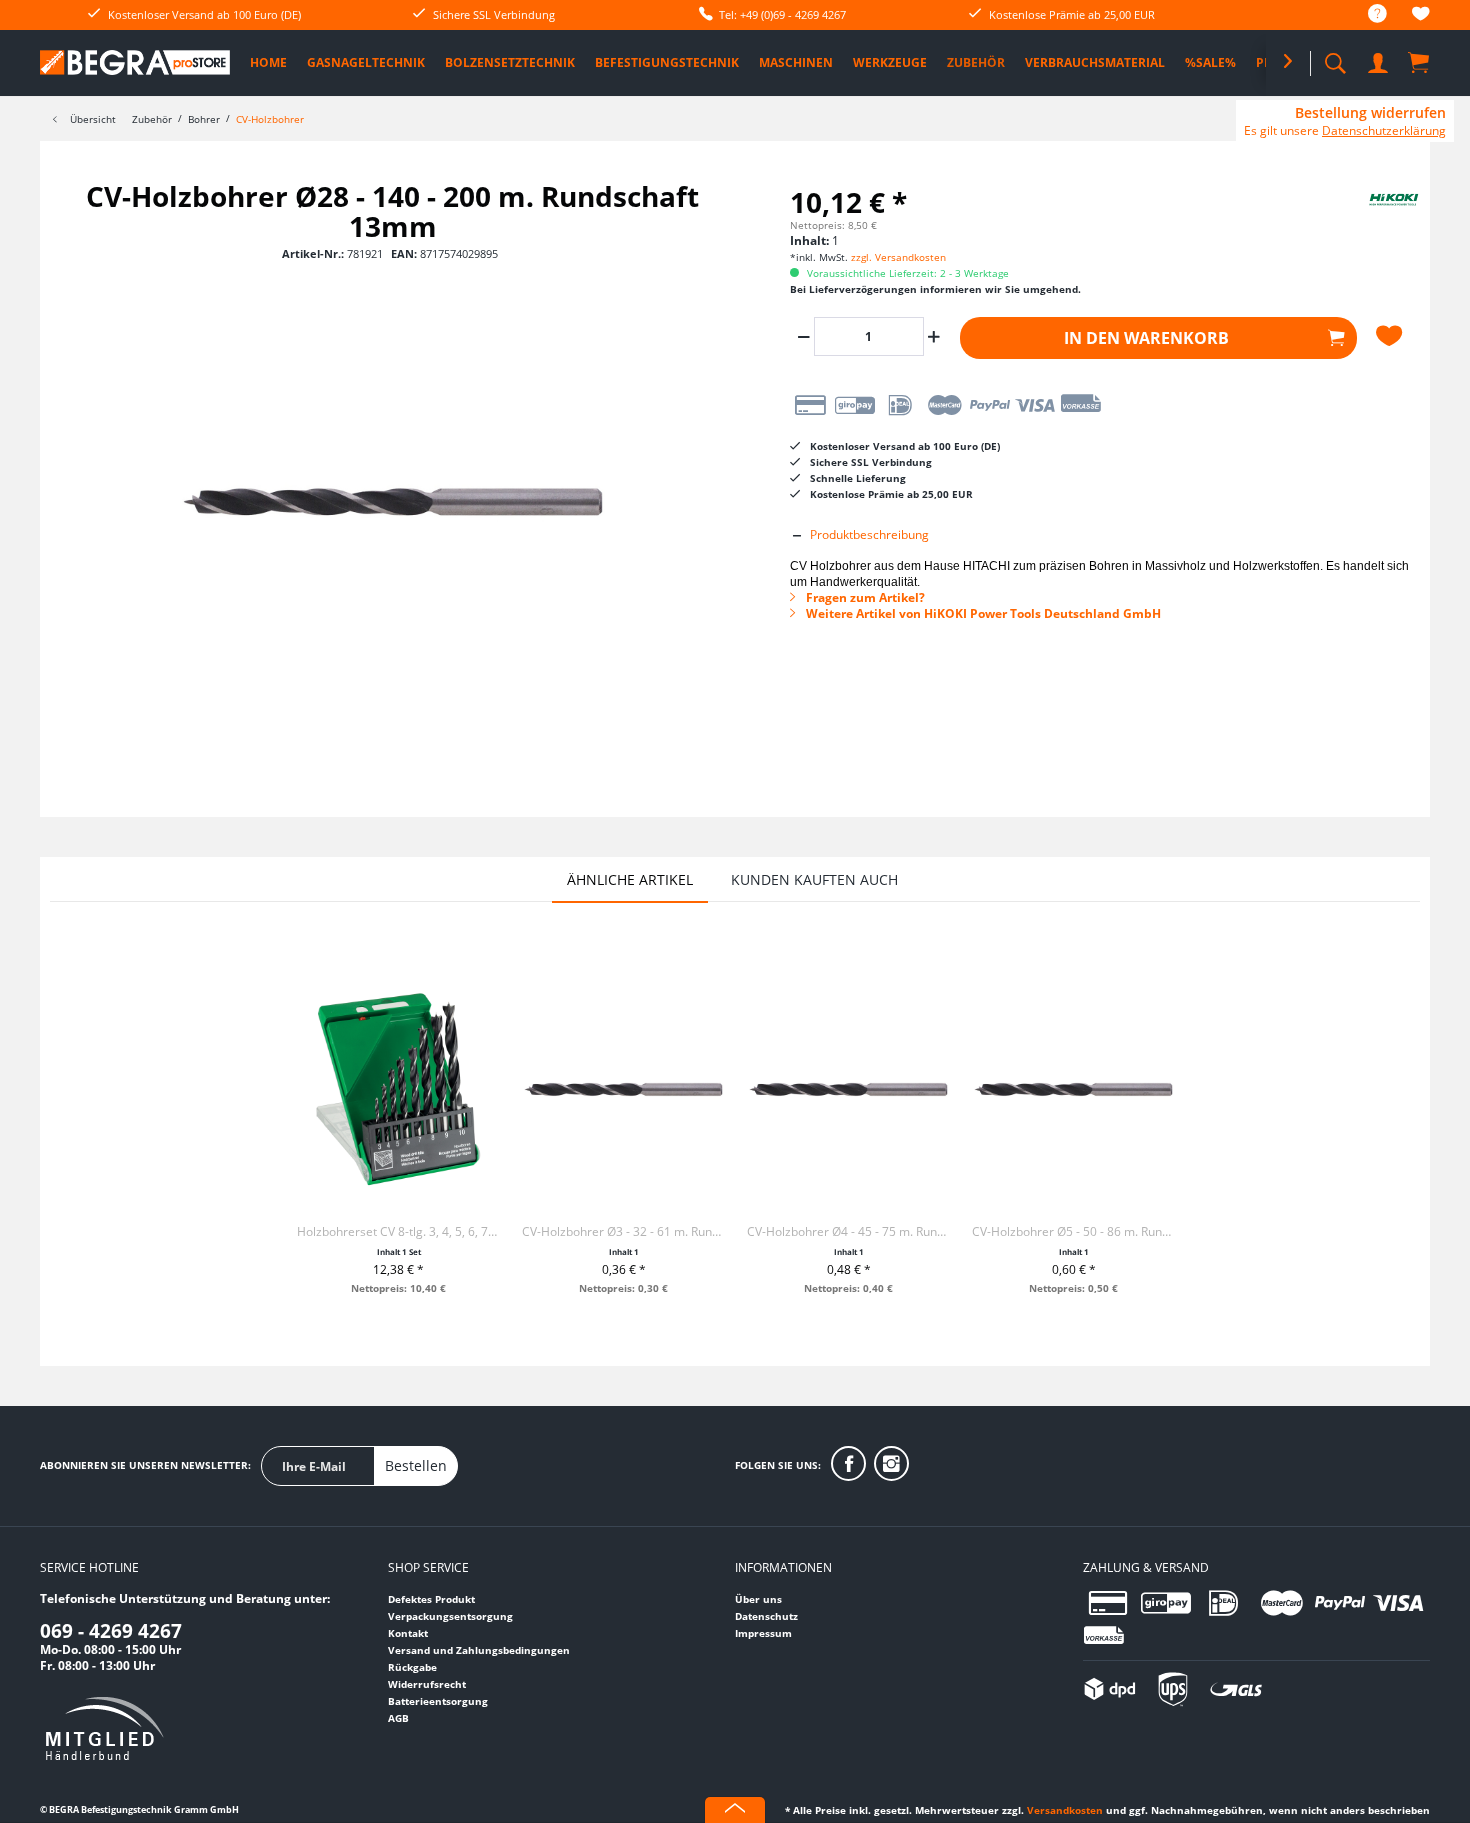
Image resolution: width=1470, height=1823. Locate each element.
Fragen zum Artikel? (864, 597)
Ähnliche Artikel (630, 879)
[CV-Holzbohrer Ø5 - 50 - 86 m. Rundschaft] (1073, 1089)
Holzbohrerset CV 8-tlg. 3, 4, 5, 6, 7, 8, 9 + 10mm (398, 1231)
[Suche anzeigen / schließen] (1335, 57)
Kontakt (408, 1633)
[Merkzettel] (1421, 16)
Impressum (763, 1633)
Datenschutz (766, 1616)
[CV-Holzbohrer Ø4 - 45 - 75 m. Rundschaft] (848, 1089)
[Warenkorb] (1420, 62)
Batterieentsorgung (438, 1701)
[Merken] (1391, 336)
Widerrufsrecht (427, 1684)
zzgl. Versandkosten (898, 257)
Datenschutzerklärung (1384, 130)
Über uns (758, 1599)
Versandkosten (1065, 1810)
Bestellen (416, 1465)
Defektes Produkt (431, 1599)
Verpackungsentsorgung (450, 1616)
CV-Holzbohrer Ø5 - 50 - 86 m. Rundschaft (1073, 1231)
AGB (398, 1718)
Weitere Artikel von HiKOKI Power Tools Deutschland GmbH (982, 613)
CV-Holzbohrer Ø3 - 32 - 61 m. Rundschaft (623, 1231)
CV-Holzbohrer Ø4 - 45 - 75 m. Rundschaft (848, 1231)
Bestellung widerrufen (1370, 113)
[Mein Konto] (1380, 59)
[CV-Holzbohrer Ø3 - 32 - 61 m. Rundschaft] (623, 1089)
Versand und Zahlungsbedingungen (479, 1650)
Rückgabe (412, 1667)
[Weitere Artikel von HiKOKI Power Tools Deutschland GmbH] (1370, 216)
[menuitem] (1367, 14)
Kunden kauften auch (814, 879)
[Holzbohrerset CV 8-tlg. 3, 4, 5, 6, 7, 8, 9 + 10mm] (398, 1089)
